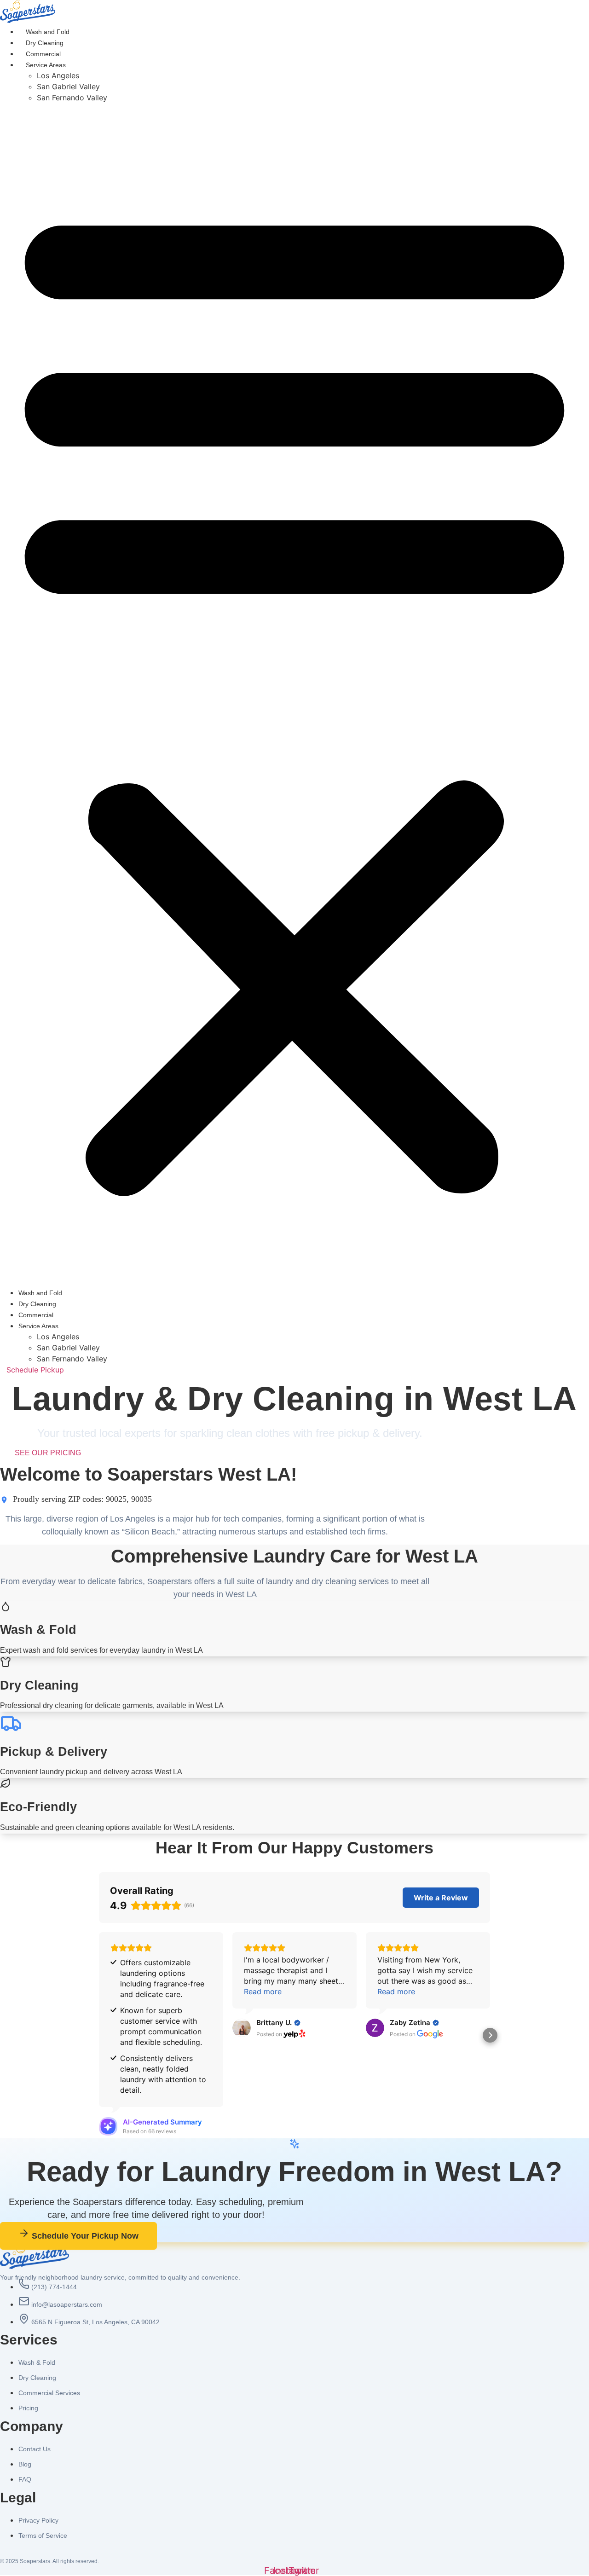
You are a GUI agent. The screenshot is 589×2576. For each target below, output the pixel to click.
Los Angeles (58, 75)
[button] (294, 695)
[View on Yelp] (242, 2028)
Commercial (43, 54)
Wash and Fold (48, 32)
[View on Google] (375, 2028)
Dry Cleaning (45, 43)
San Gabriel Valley (68, 87)
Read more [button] (263, 1991)
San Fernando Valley (72, 98)
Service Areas (46, 65)
